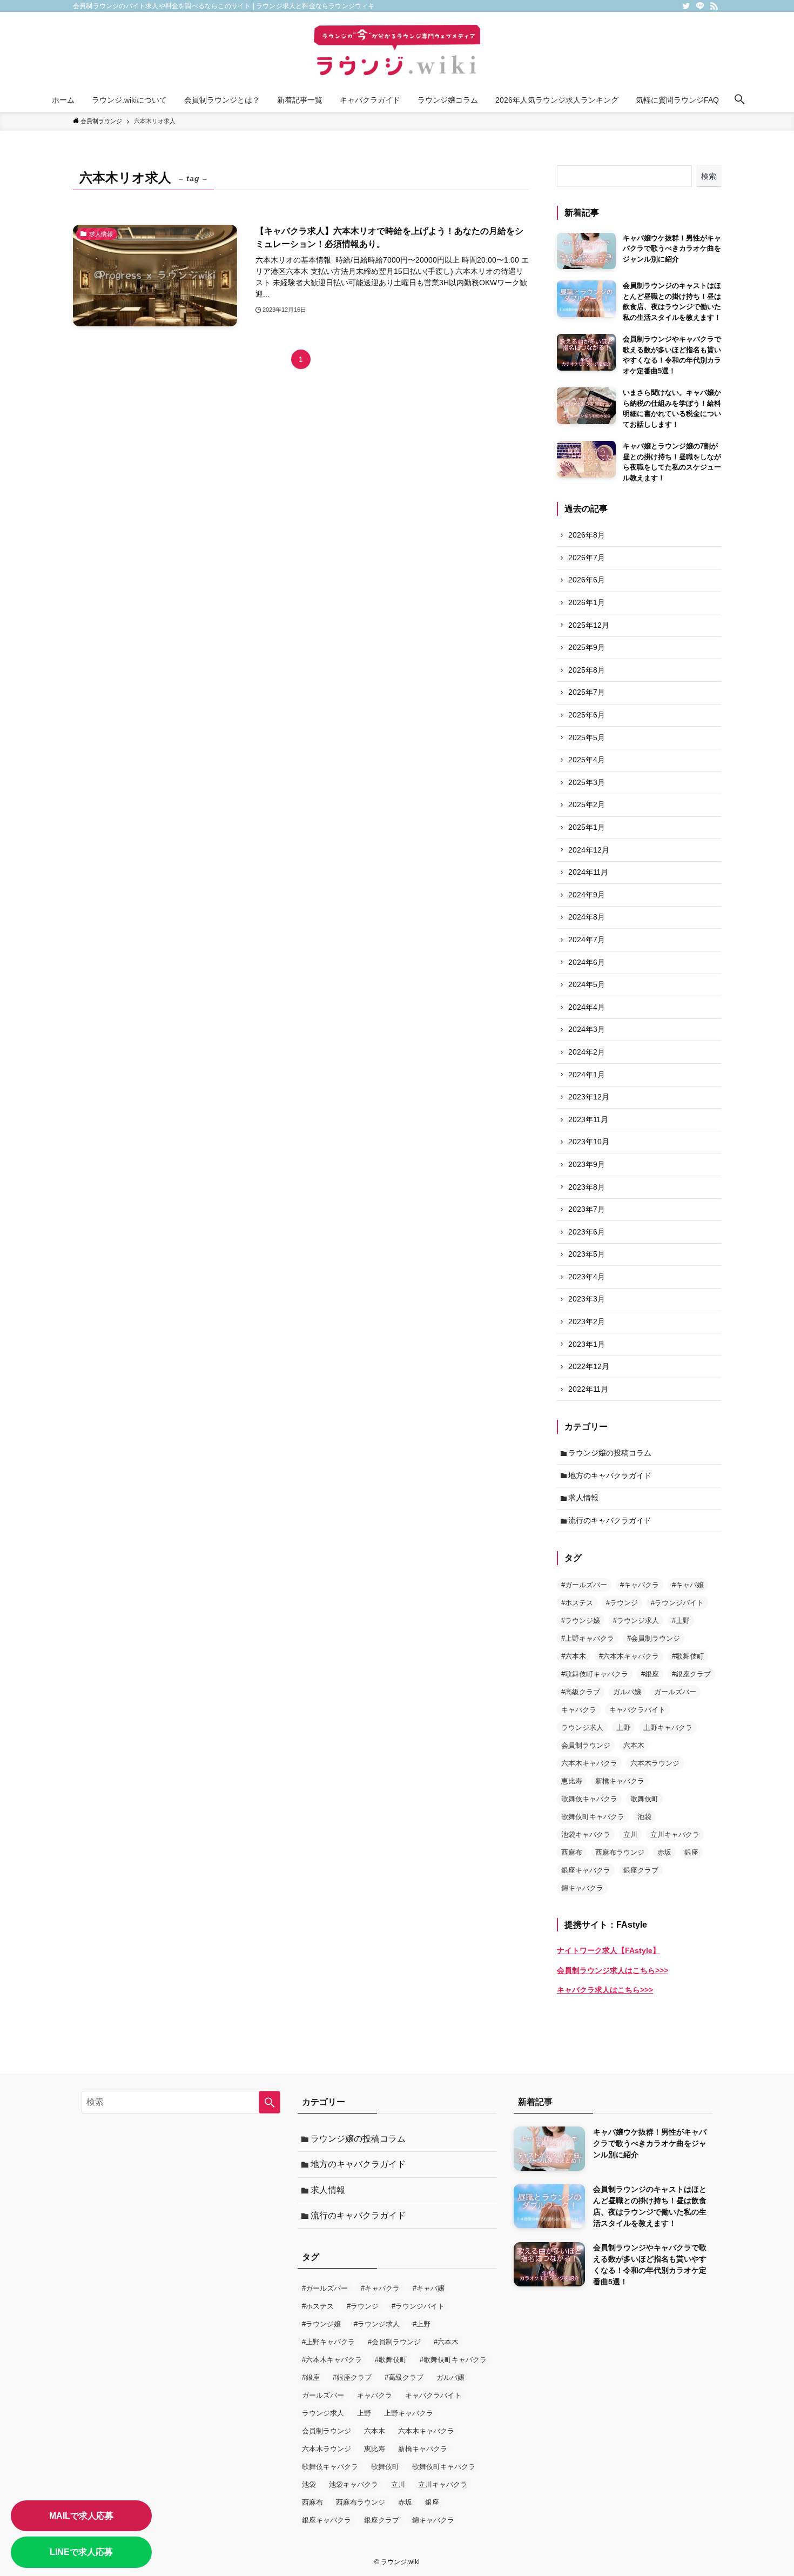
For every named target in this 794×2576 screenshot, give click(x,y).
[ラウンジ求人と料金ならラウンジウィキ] (397, 52)
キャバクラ (579, 1710)
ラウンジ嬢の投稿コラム (610, 1453)
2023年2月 (587, 1321)
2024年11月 (588, 872)
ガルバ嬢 (627, 1692)
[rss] (714, 6)
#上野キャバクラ (588, 1638)
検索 (709, 176)
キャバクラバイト (637, 1710)
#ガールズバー (584, 1585)
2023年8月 (587, 1187)
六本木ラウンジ (655, 1763)
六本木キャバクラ (589, 1763)
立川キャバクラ (675, 1834)
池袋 (644, 1817)
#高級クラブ (581, 1692)
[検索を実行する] (270, 2102)
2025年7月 (587, 692)
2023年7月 (587, 1209)
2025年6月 (587, 715)
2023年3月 (587, 1299)
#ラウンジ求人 (636, 1621)
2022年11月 (588, 1389)
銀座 (691, 1852)
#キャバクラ (640, 1585)
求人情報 (583, 1498)
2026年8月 (587, 535)
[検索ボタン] (739, 100)
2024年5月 (587, 984)
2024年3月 (587, 1029)
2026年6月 (587, 580)
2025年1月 (587, 827)
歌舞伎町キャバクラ (593, 1817)
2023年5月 (587, 1254)
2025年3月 (587, 782)
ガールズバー (675, 1692)
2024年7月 (587, 940)
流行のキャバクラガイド (610, 1520)
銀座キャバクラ (586, 1870)
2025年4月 (587, 760)
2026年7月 (587, 558)
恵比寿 (572, 1781)
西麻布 (572, 1852)
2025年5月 (587, 737)
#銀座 (650, 1674)
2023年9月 (587, 1164)
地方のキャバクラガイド (610, 1475)
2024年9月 (587, 895)
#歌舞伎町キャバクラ (595, 1674)
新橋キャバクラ (620, 1781)
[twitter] (686, 6)
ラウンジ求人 (582, 1728)
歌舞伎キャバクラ (589, 1799)
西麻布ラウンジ (620, 1852)
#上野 (681, 1621)
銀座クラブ (641, 1870)
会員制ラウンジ (586, 1745)
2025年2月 (587, 804)
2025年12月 (589, 625)
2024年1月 (587, 1075)
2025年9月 (587, 647)
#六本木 (574, 1656)
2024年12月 (589, 850)
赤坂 (664, 1852)
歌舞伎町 (644, 1799)
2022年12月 (589, 1366)
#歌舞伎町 (688, 1656)
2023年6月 (587, 1232)
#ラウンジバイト (677, 1603)
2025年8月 (587, 670)
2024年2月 (587, 1052)
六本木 (634, 1745)
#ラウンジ (622, 1603)
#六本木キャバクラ (629, 1656)
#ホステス (577, 1603)
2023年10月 (589, 1142)
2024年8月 (587, 917)
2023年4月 (587, 1277)
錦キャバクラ (582, 1888)
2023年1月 (587, 1344)
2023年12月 (589, 1097)
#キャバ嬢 (688, 1585)
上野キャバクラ (668, 1728)
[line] (700, 6)
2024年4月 (587, 1007)
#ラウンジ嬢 (581, 1621)
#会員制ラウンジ (654, 1638)
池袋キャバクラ (586, 1834)
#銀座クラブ (691, 1674)
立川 (630, 1834)
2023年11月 (588, 1119)
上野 (623, 1728)
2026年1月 (587, 602)
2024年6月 (587, 962)
